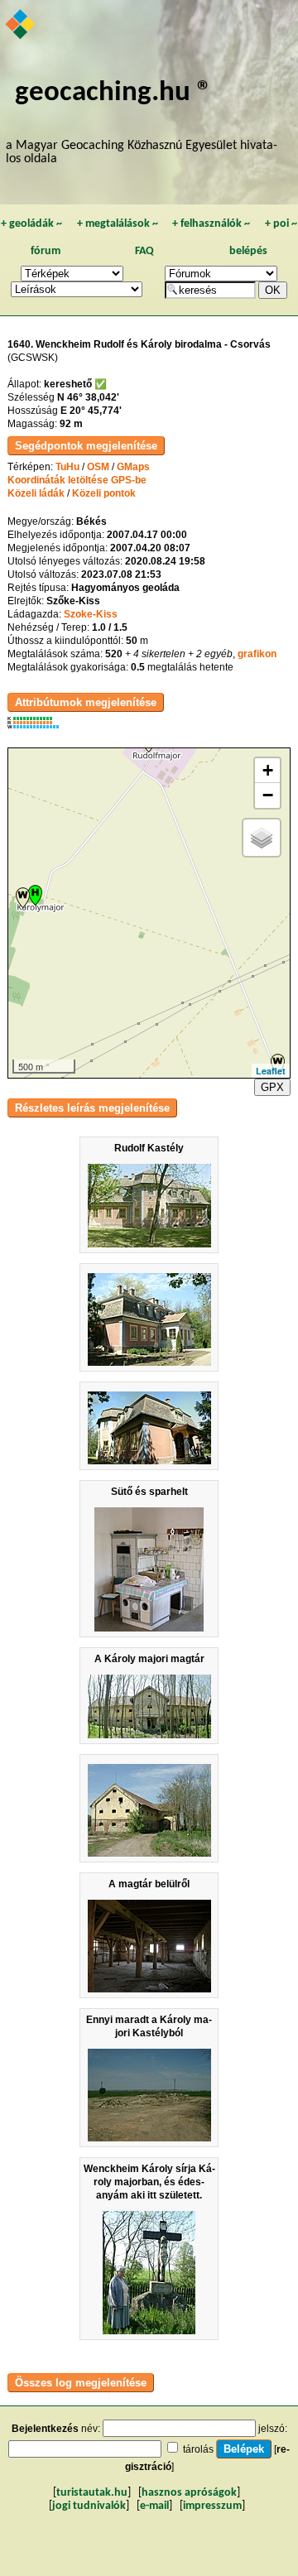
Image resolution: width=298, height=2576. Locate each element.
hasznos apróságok (189, 2493)
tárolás (198, 2449)
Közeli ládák (36, 493)
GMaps (133, 467)
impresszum (212, 2506)
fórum (46, 251)
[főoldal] (21, 26)
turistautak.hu (92, 2493)
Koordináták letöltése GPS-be (77, 480)
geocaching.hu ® (113, 93)
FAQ (144, 251)
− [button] (268, 795)
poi (281, 224)
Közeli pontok (104, 493)
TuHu (67, 467)
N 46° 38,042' (88, 397)
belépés (248, 251)
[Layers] (262, 838)
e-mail (154, 2506)
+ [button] (268, 770)
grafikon (257, 654)
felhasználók (211, 224)
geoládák (31, 224)
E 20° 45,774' (91, 411)
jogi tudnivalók (89, 2506)
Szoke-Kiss (91, 614)
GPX (272, 1087)
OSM (98, 467)
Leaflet (271, 1071)
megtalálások (118, 224)
